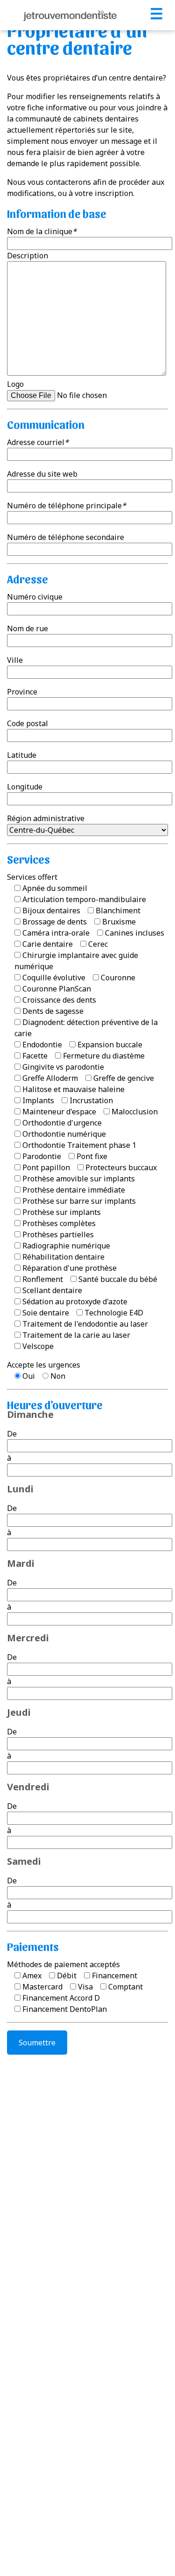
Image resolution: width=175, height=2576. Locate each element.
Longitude (25, 787)
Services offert (32, 877)
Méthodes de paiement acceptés (63, 1964)
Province (22, 692)
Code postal (28, 723)
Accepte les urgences (44, 1365)
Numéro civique (35, 597)
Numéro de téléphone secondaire (66, 537)
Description (28, 256)
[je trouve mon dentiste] (70, 15)
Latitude (22, 755)
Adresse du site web (42, 474)
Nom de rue (28, 628)
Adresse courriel (38, 442)
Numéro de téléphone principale (66, 506)
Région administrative (46, 818)
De (12, 1434)
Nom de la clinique (42, 231)
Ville (15, 660)
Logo (15, 384)
